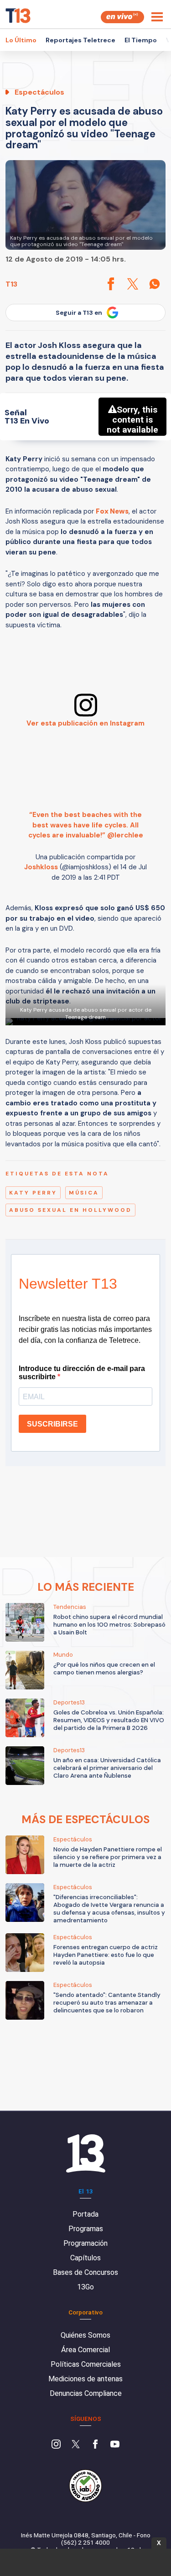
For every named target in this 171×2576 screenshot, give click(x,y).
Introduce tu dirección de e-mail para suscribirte (82, 1373)
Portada (85, 2214)
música (84, 1193)
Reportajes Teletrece (80, 40)
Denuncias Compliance (86, 2393)
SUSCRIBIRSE (52, 1424)
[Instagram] (56, 2445)
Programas (86, 2229)
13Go (85, 2287)
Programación (85, 2243)
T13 (11, 284)
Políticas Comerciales (86, 2364)
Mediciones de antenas (85, 2379)
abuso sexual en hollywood (70, 1210)
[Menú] (157, 17)
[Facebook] (95, 2445)
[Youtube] (115, 2445)
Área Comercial (85, 2350)
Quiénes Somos (85, 2335)
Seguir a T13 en (79, 313)
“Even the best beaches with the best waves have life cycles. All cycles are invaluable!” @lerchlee (86, 825)
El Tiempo (141, 40)
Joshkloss (41, 867)
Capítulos (85, 2258)
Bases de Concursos (85, 2272)
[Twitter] (76, 2445)
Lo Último (21, 40)
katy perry (33, 1193)
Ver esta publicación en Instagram (85, 723)
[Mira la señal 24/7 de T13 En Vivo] (122, 17)
